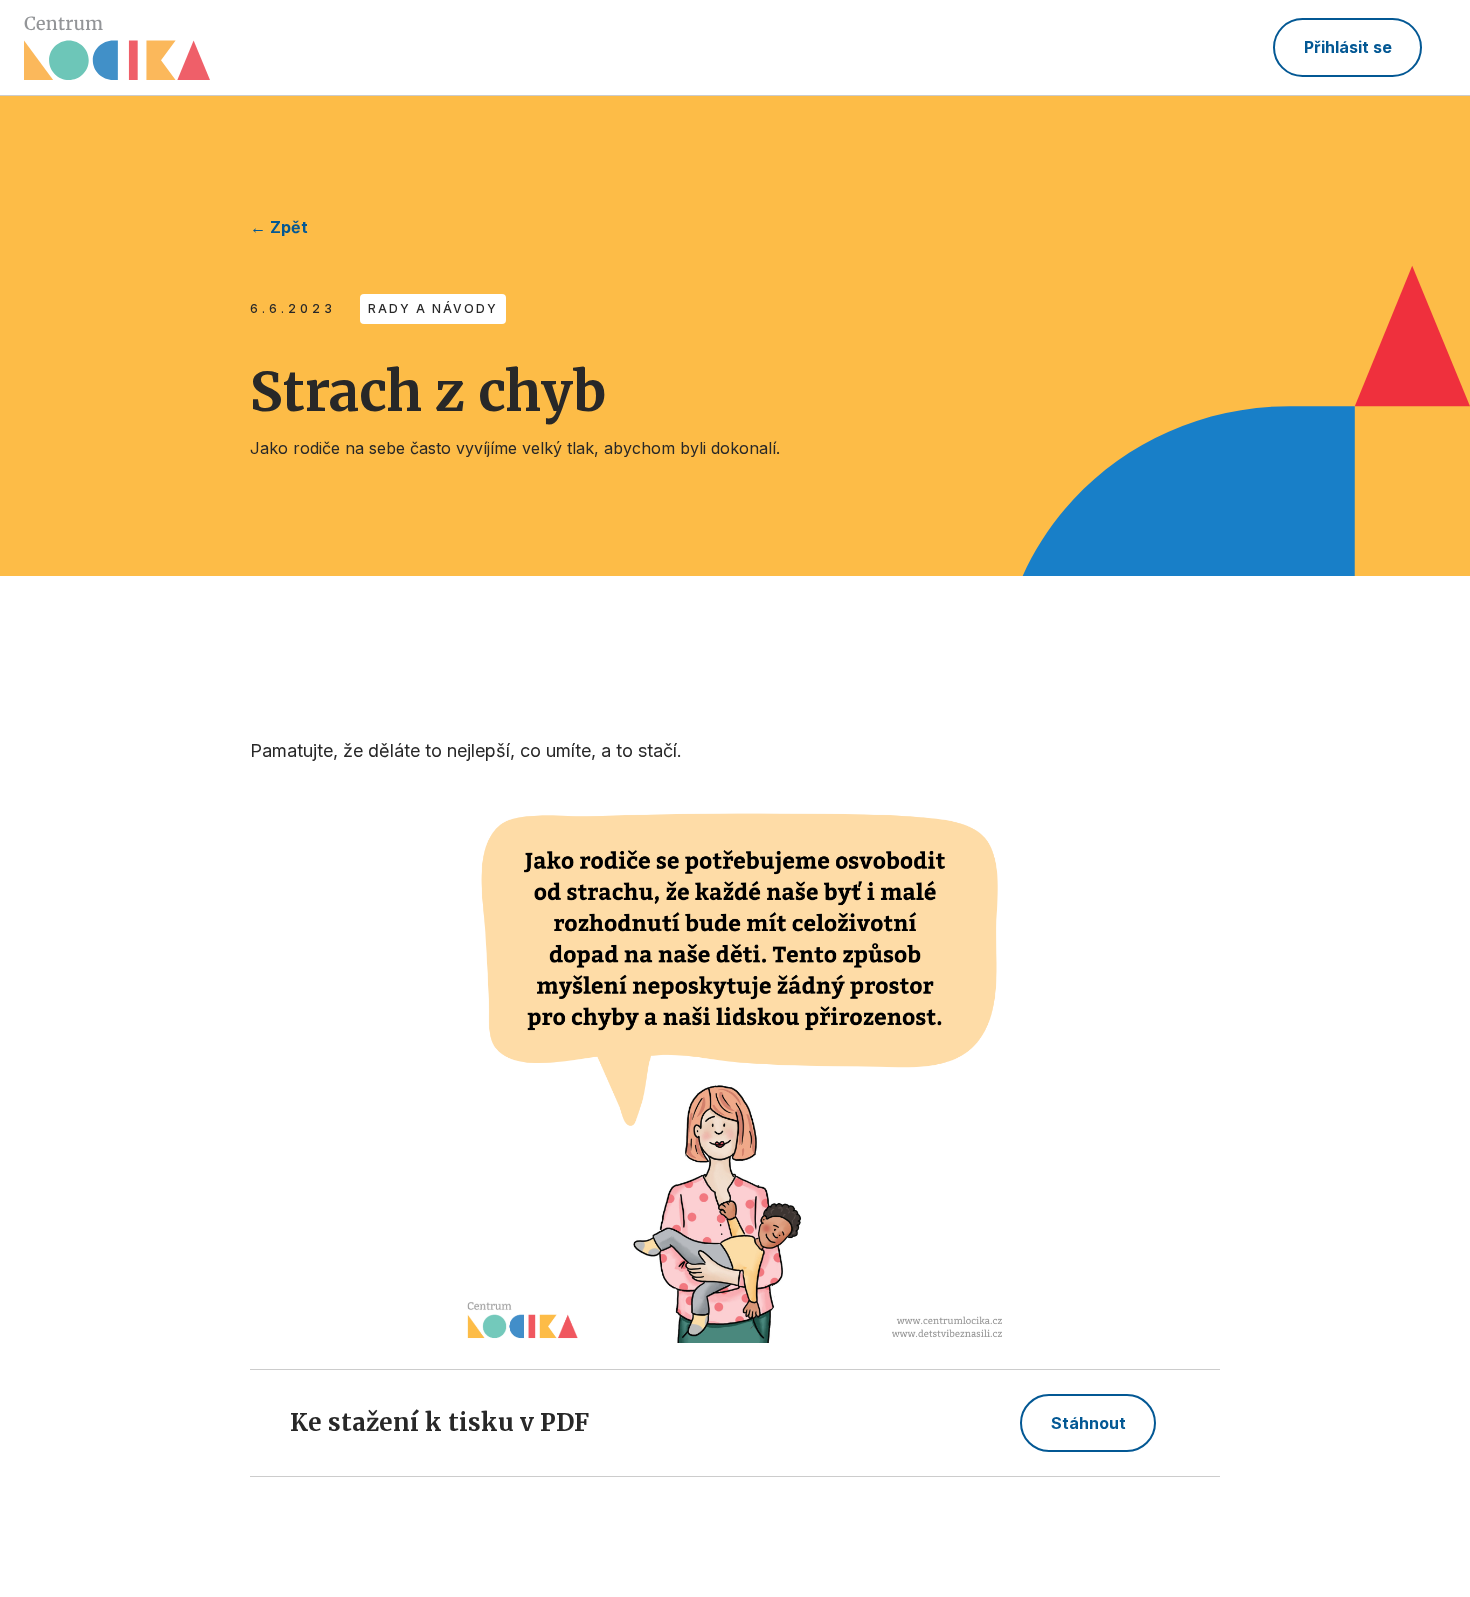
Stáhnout (1088, 1423)
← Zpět (279, 227)
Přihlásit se (1348, 47)
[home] (117, 48)
